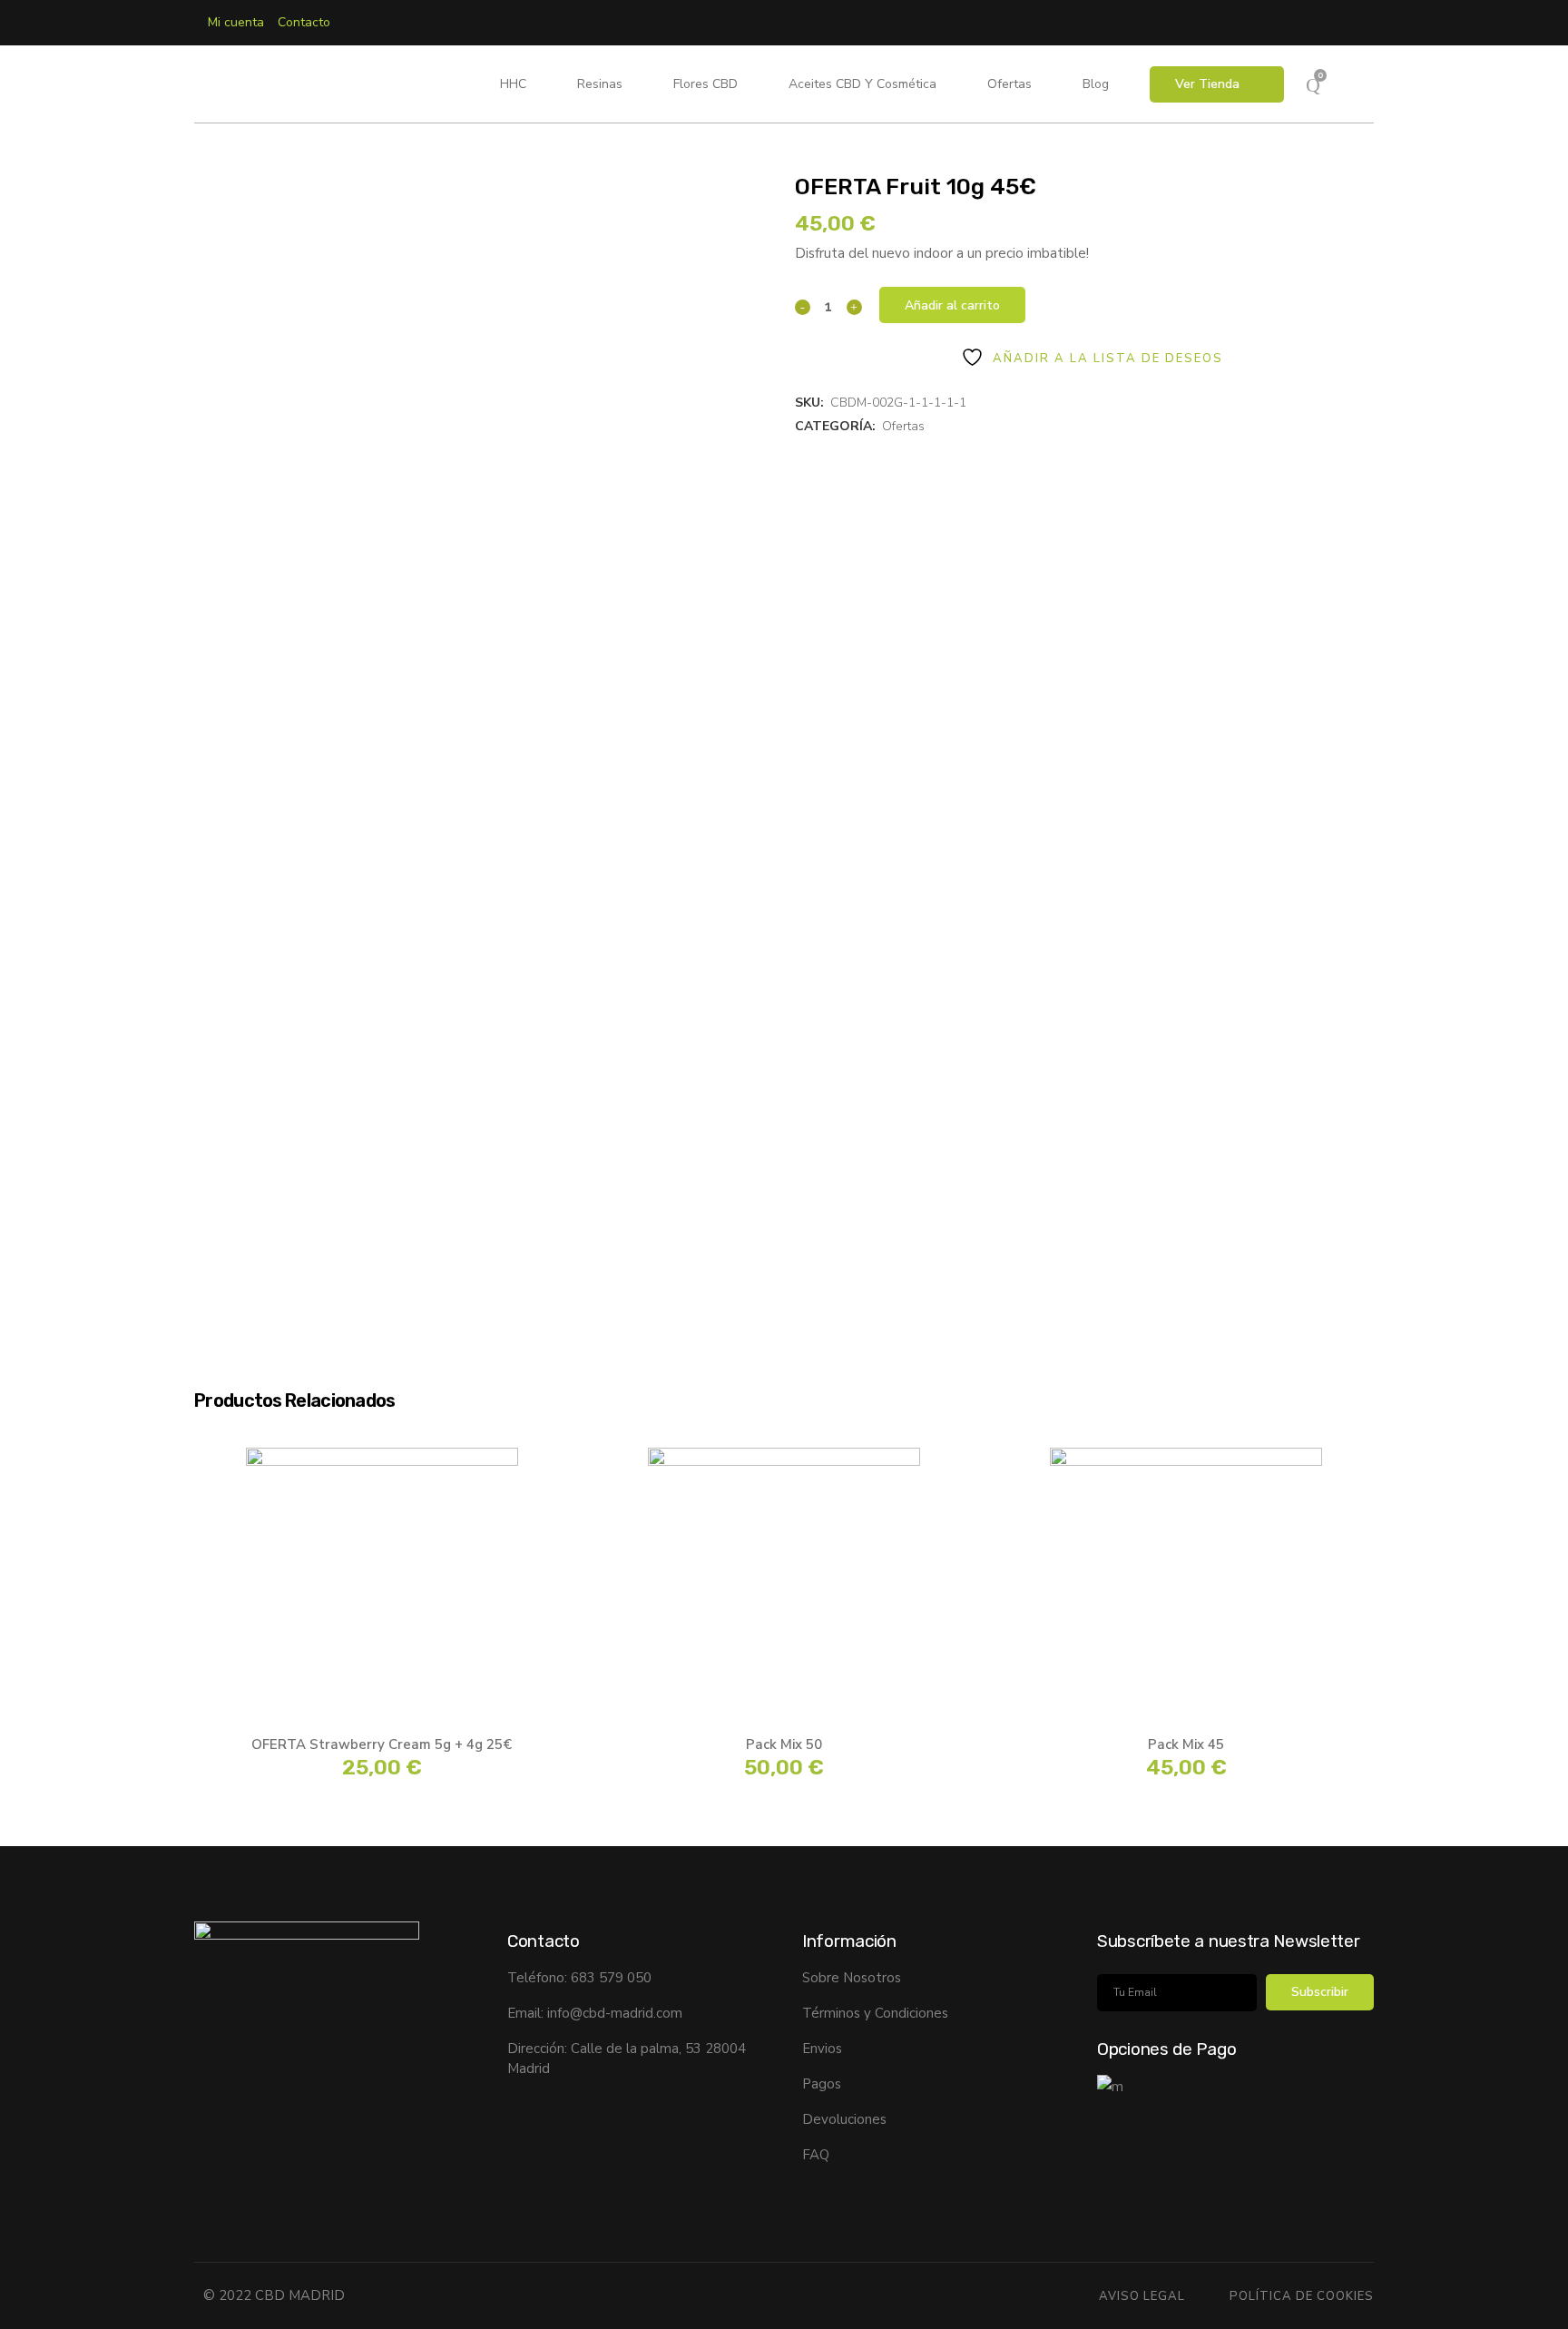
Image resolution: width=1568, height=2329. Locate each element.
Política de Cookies (1302, 2296)
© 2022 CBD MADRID (274, 2295)
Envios (822, 2049)
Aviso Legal (1142, 2296)
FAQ (816, 2155)
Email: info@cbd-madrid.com (595, 2013)
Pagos (822, 2084)
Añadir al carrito (952, 305)
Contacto (304, 22)
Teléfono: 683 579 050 (579, 1978)
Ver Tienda (1207, 84)
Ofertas (903, 426)
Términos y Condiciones (875, 2013)
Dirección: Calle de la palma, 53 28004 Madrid (627, 2059)
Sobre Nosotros (852, 1978)
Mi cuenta (236, 22)
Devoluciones (844, 2119)
